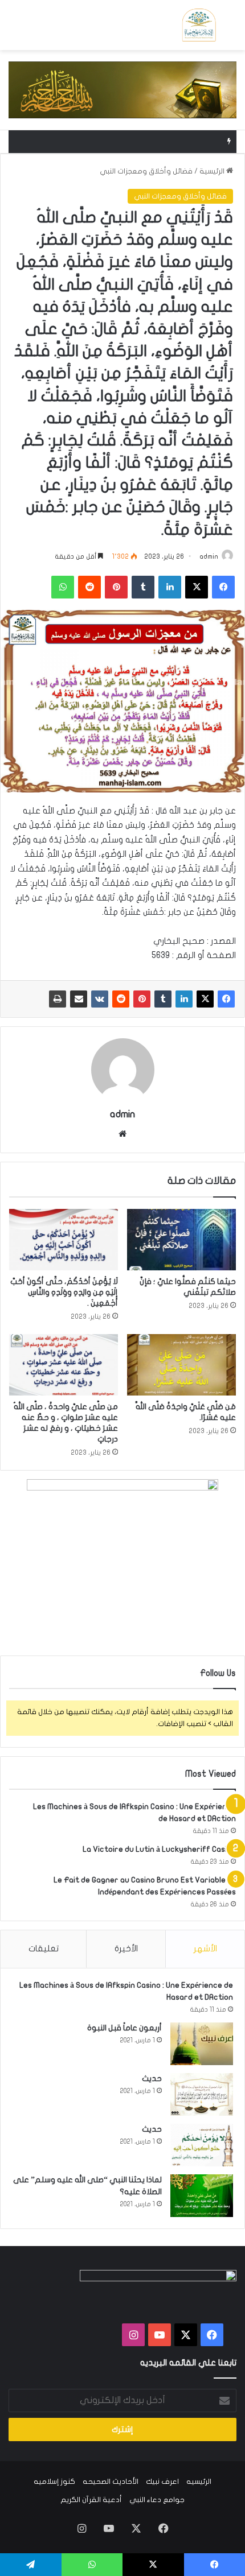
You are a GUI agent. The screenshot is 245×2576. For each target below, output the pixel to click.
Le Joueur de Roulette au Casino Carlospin (140, 142)
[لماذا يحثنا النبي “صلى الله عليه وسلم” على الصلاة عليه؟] (202, 2196)
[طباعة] (58, 999)
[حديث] (202, 2094)
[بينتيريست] (142, 999)
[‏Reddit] (121, 999)
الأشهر (205, 1948)
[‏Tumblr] (163, 999)
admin (209, 556)
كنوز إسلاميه (54, 2482)
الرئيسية (213, 171)
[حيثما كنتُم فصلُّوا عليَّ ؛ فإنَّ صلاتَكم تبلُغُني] (181, 1240)
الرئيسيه (199, 2482)
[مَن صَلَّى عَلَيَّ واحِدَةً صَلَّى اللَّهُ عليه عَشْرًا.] (181, 1365)
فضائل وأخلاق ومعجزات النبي (146, 171)
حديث (152, 2078)
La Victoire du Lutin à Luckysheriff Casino (159, 1849)
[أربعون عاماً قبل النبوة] (202, 2044)
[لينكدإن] (184, 999)
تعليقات (44, 1948)
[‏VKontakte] (100, 999)
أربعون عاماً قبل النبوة (124, 2028)
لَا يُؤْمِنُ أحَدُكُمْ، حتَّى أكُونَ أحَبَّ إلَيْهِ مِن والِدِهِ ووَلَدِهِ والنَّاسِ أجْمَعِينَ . (64, 1292)
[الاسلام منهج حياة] (199, 25)
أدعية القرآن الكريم (91, 2500)
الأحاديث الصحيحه (111, 2482)
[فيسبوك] (226, 999)
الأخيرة (126, 1948)
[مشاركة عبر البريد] (79, 999)
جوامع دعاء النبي (157, 2500)
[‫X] (205, 999)
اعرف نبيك (162, 2482)
